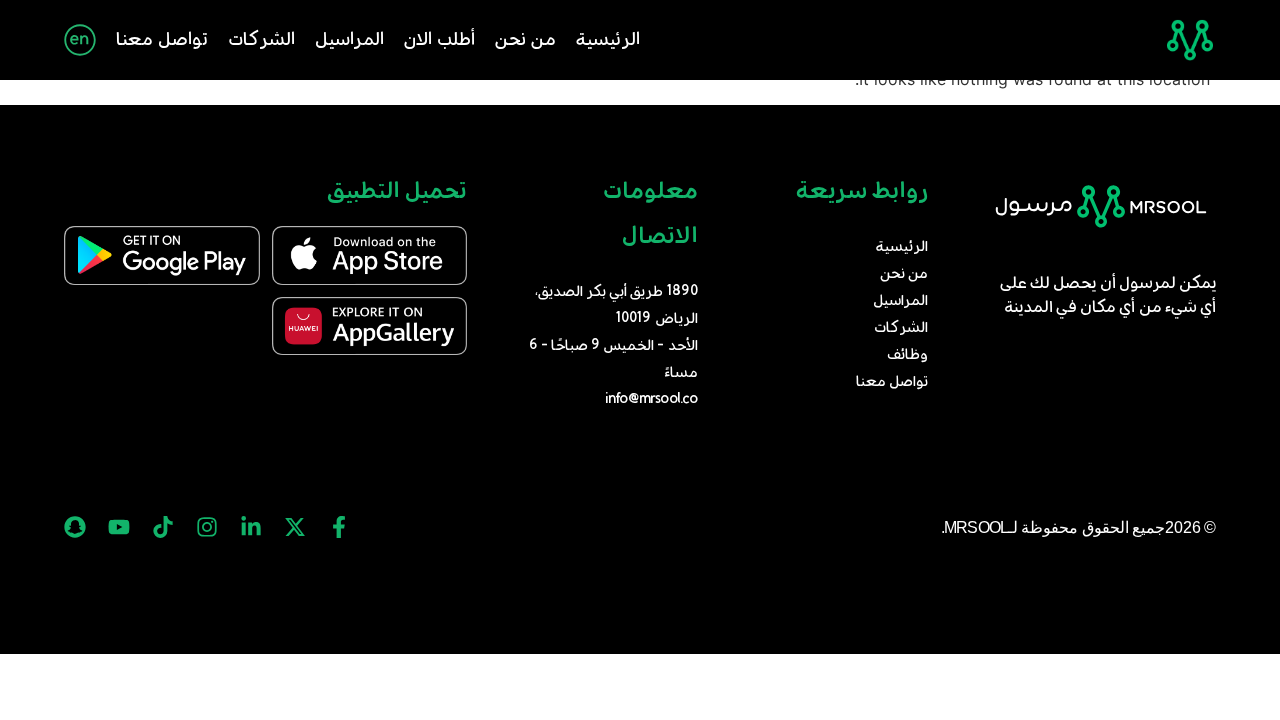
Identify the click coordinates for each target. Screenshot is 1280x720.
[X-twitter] (295, 527)
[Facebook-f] (339, 527)
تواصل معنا (162, 40)
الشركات (261, 40)
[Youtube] (119, 527)
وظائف (907, 355)
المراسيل (349, 40)
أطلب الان (439, 40)
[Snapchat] (75, 527)
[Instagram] (207, 527)
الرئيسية (608, 40)
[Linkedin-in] (251, 527)
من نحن (525, 40)
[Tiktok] (163, 527)
